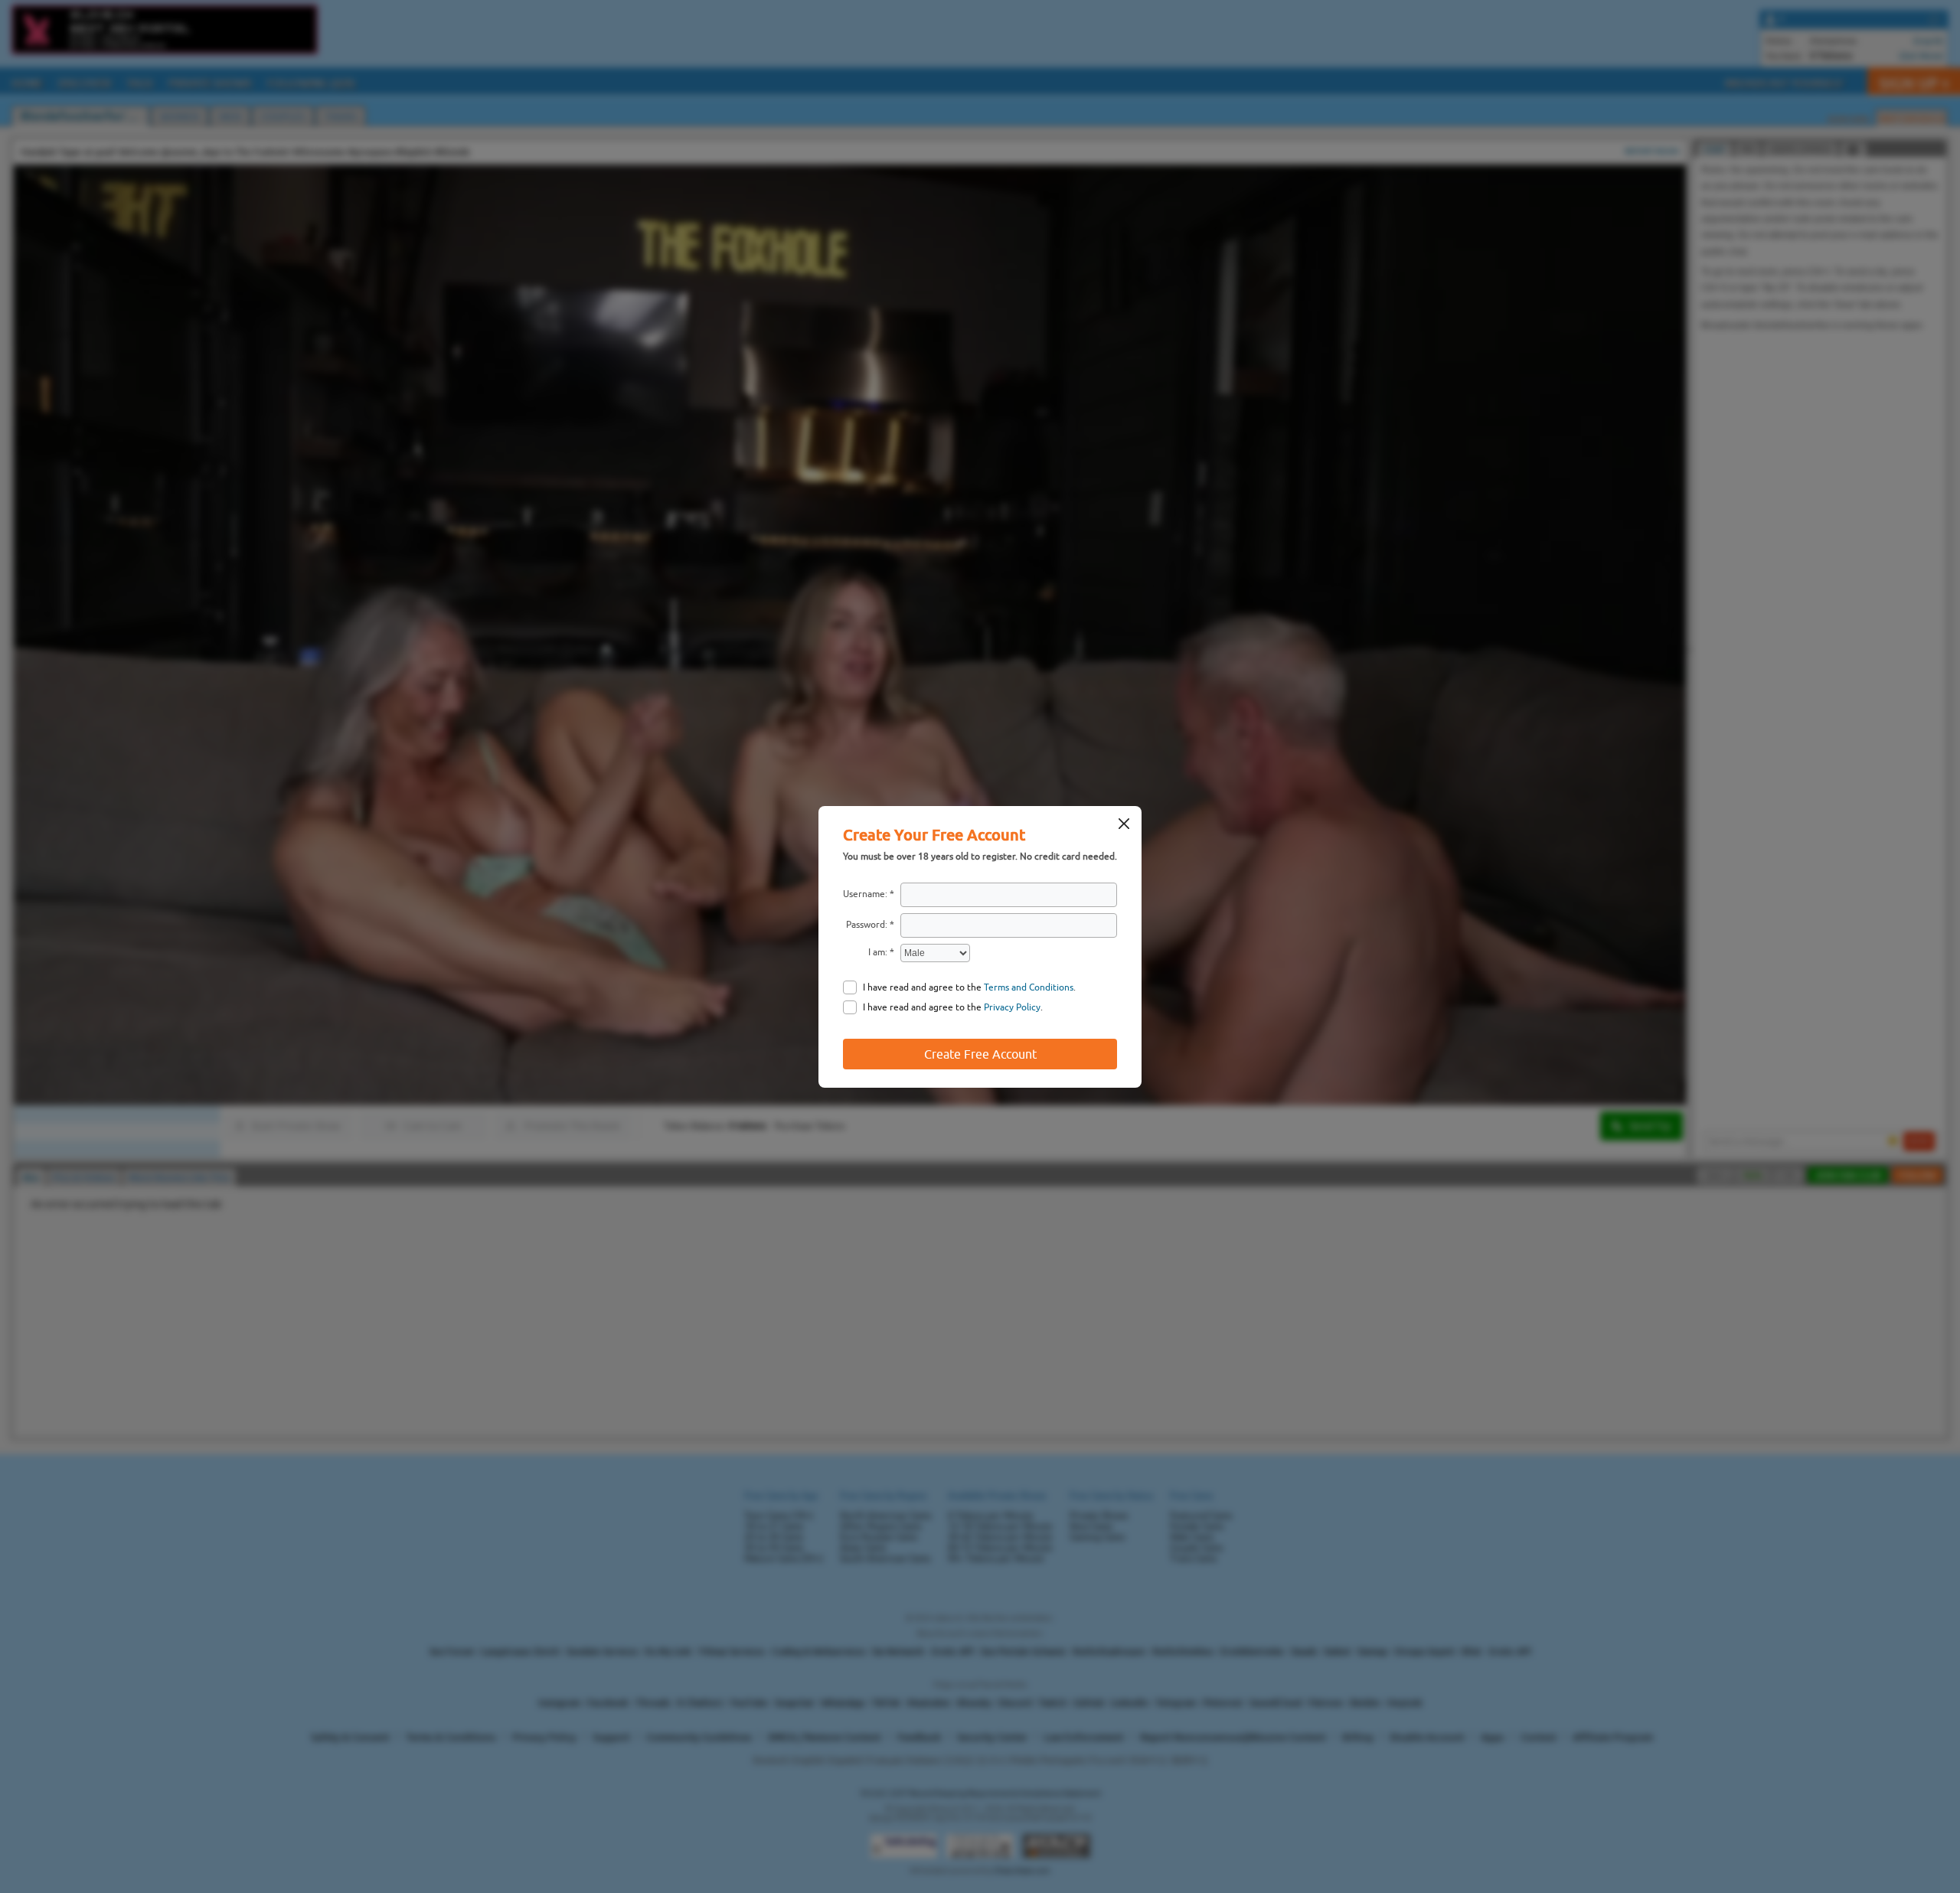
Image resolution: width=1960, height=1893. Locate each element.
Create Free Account (980, 1054)
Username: (865, 894)
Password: (867, 925)
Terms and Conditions (1029, 987)
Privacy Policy (1012, 1007)
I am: (878, 952)
